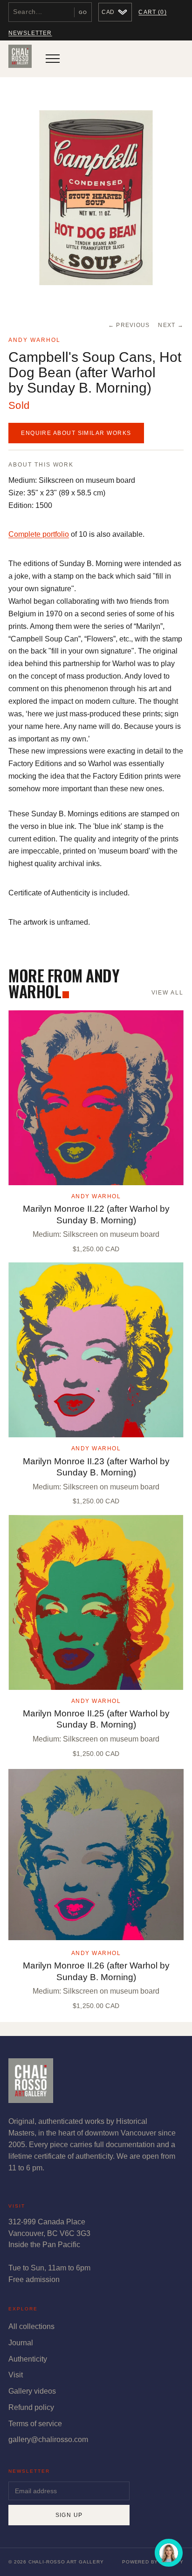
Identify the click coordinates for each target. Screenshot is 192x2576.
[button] (96, 198)
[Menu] (53, 59)
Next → (171, 325)
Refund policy (31, 2407)
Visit (16, 2375)
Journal (21, 2343)
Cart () (152, 12)
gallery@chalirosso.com (48, 2439)
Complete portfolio (39, 534)
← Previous (129, 325)
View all (168, 993)
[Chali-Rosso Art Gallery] (20, 59)
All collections (31, 2326)
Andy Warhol (34, 340)
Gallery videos (32, 2391)
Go (83, 12)
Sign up (69, 2515)
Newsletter (30, 33)
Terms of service (35, 2424)
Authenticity (28, 2359)
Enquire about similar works (76, 433)
